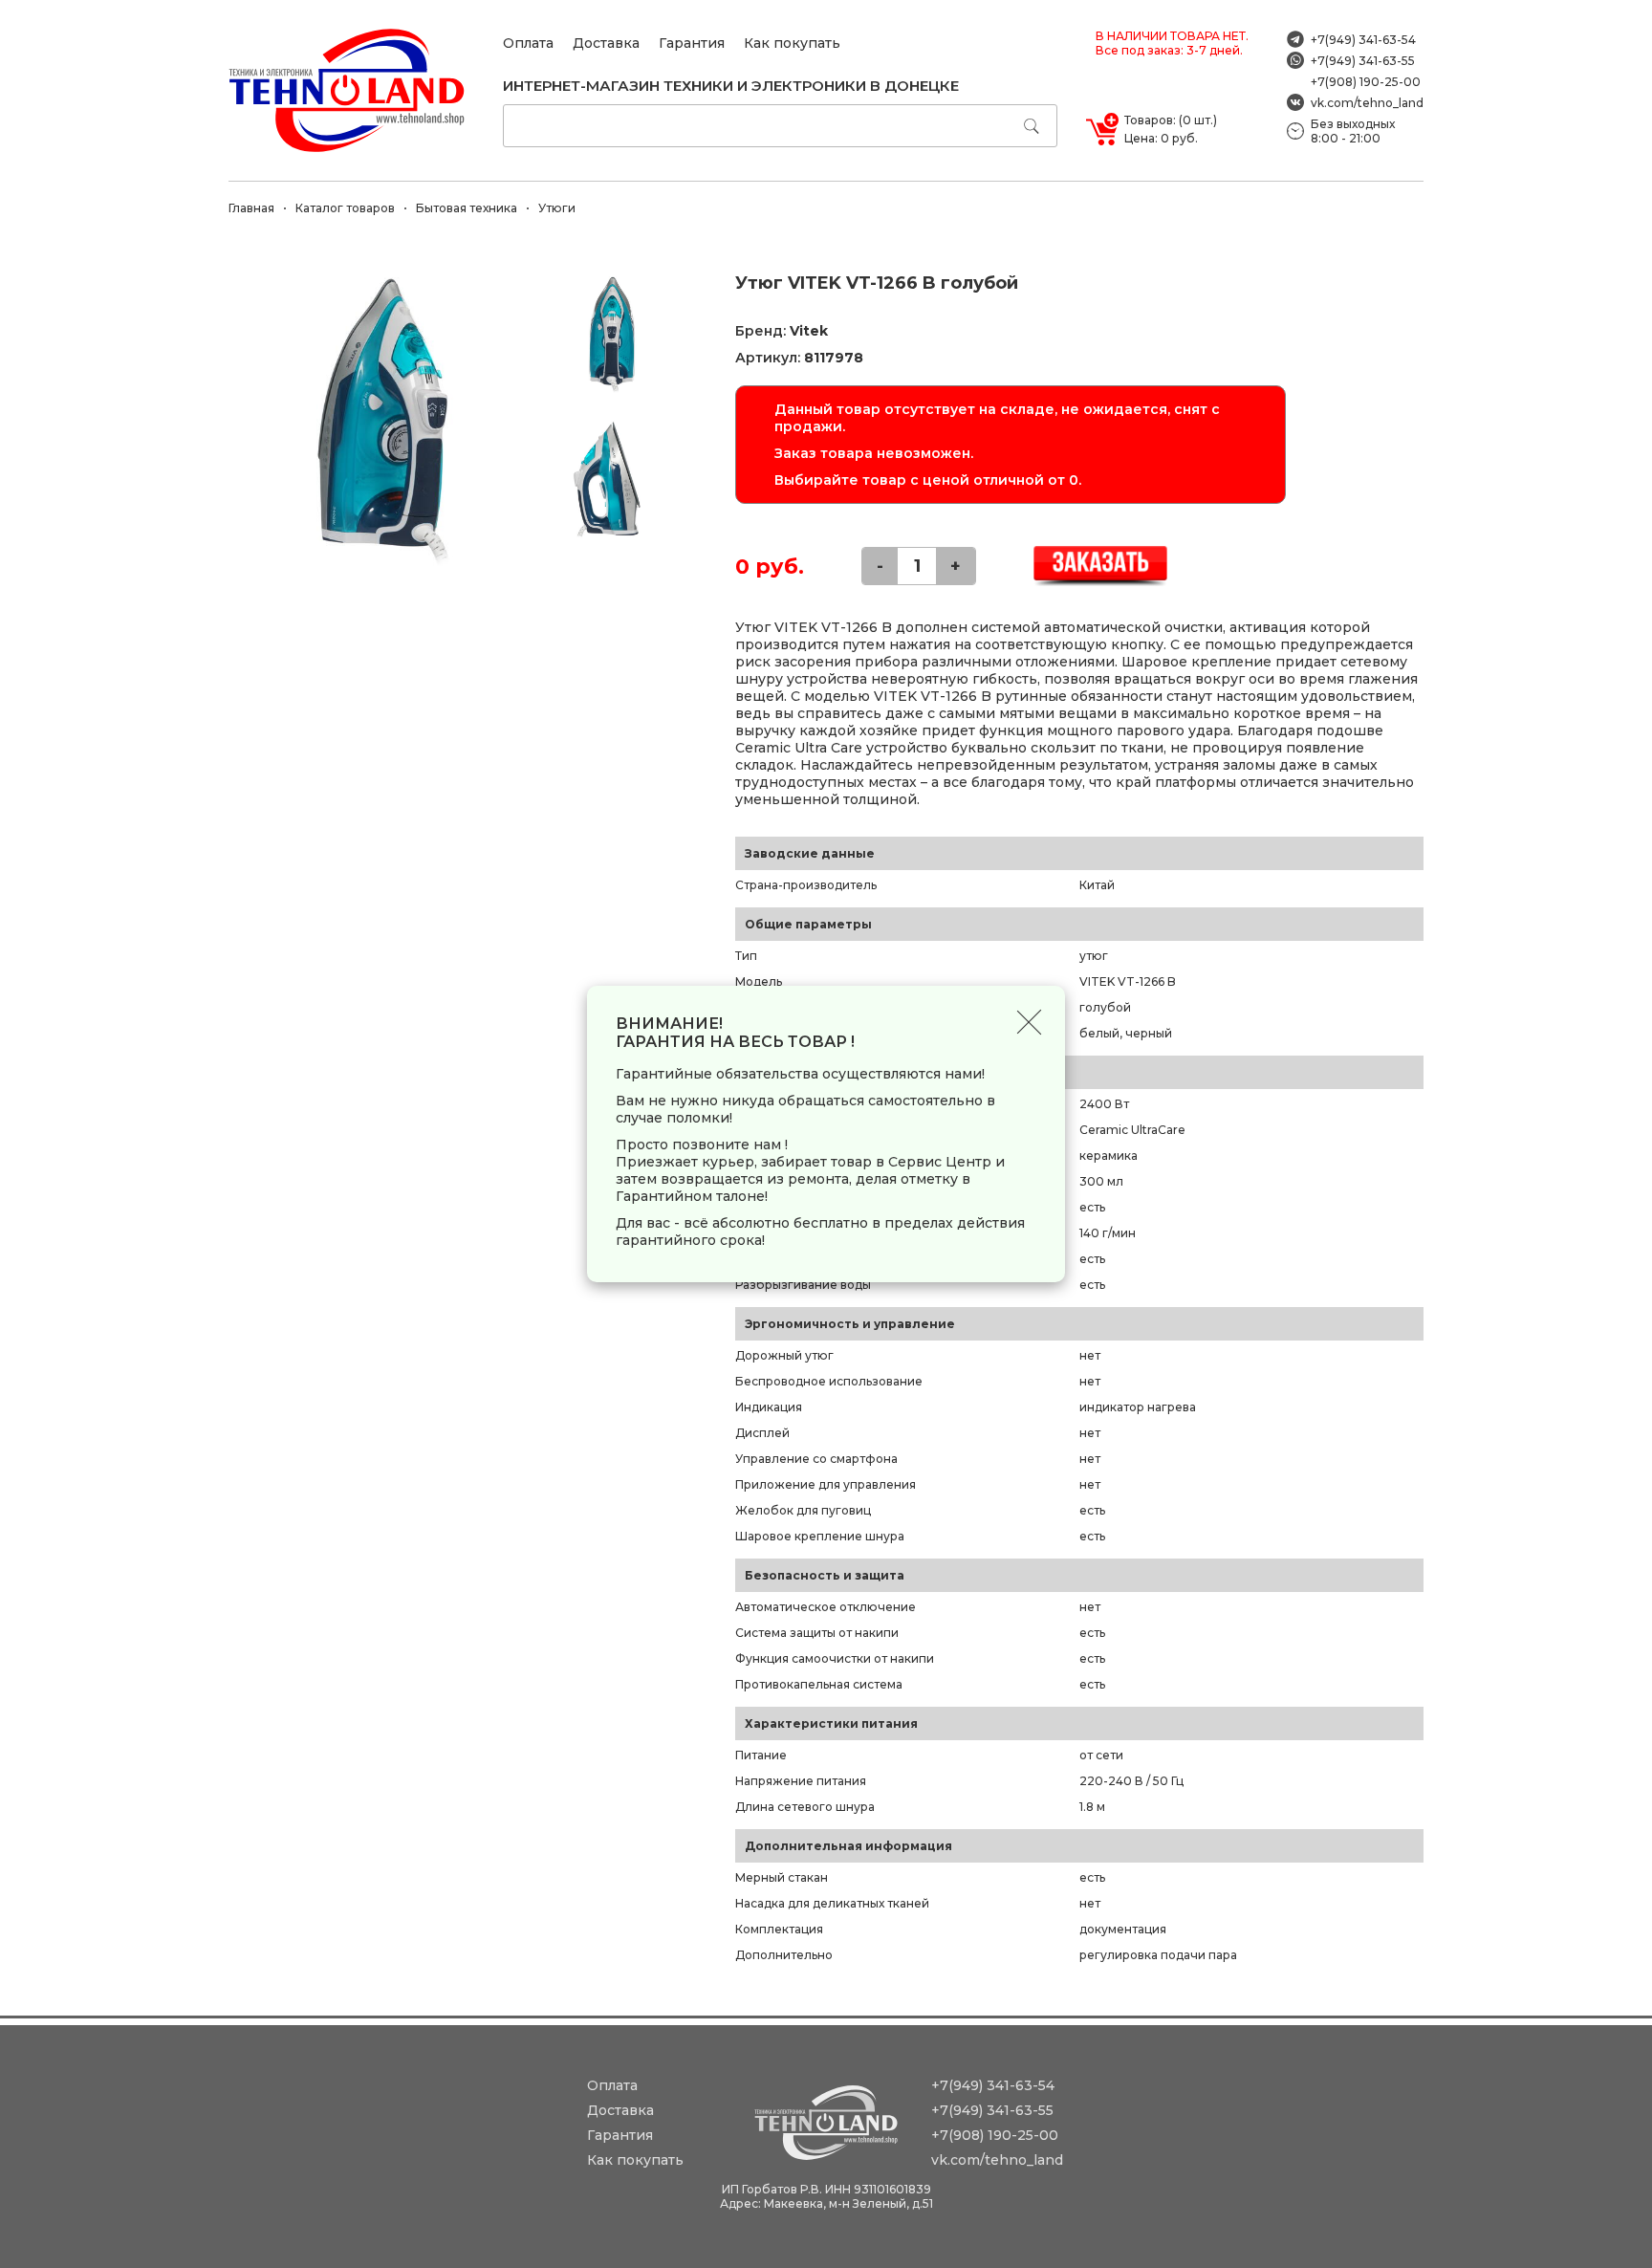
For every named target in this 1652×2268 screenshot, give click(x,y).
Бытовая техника (467, 208)
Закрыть (1029, 1022)
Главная (251, 208)
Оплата (528, 43)
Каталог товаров (345, 208)
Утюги (557, 208)
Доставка (606, 43)
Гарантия (692, 43)
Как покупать (792, 43)
